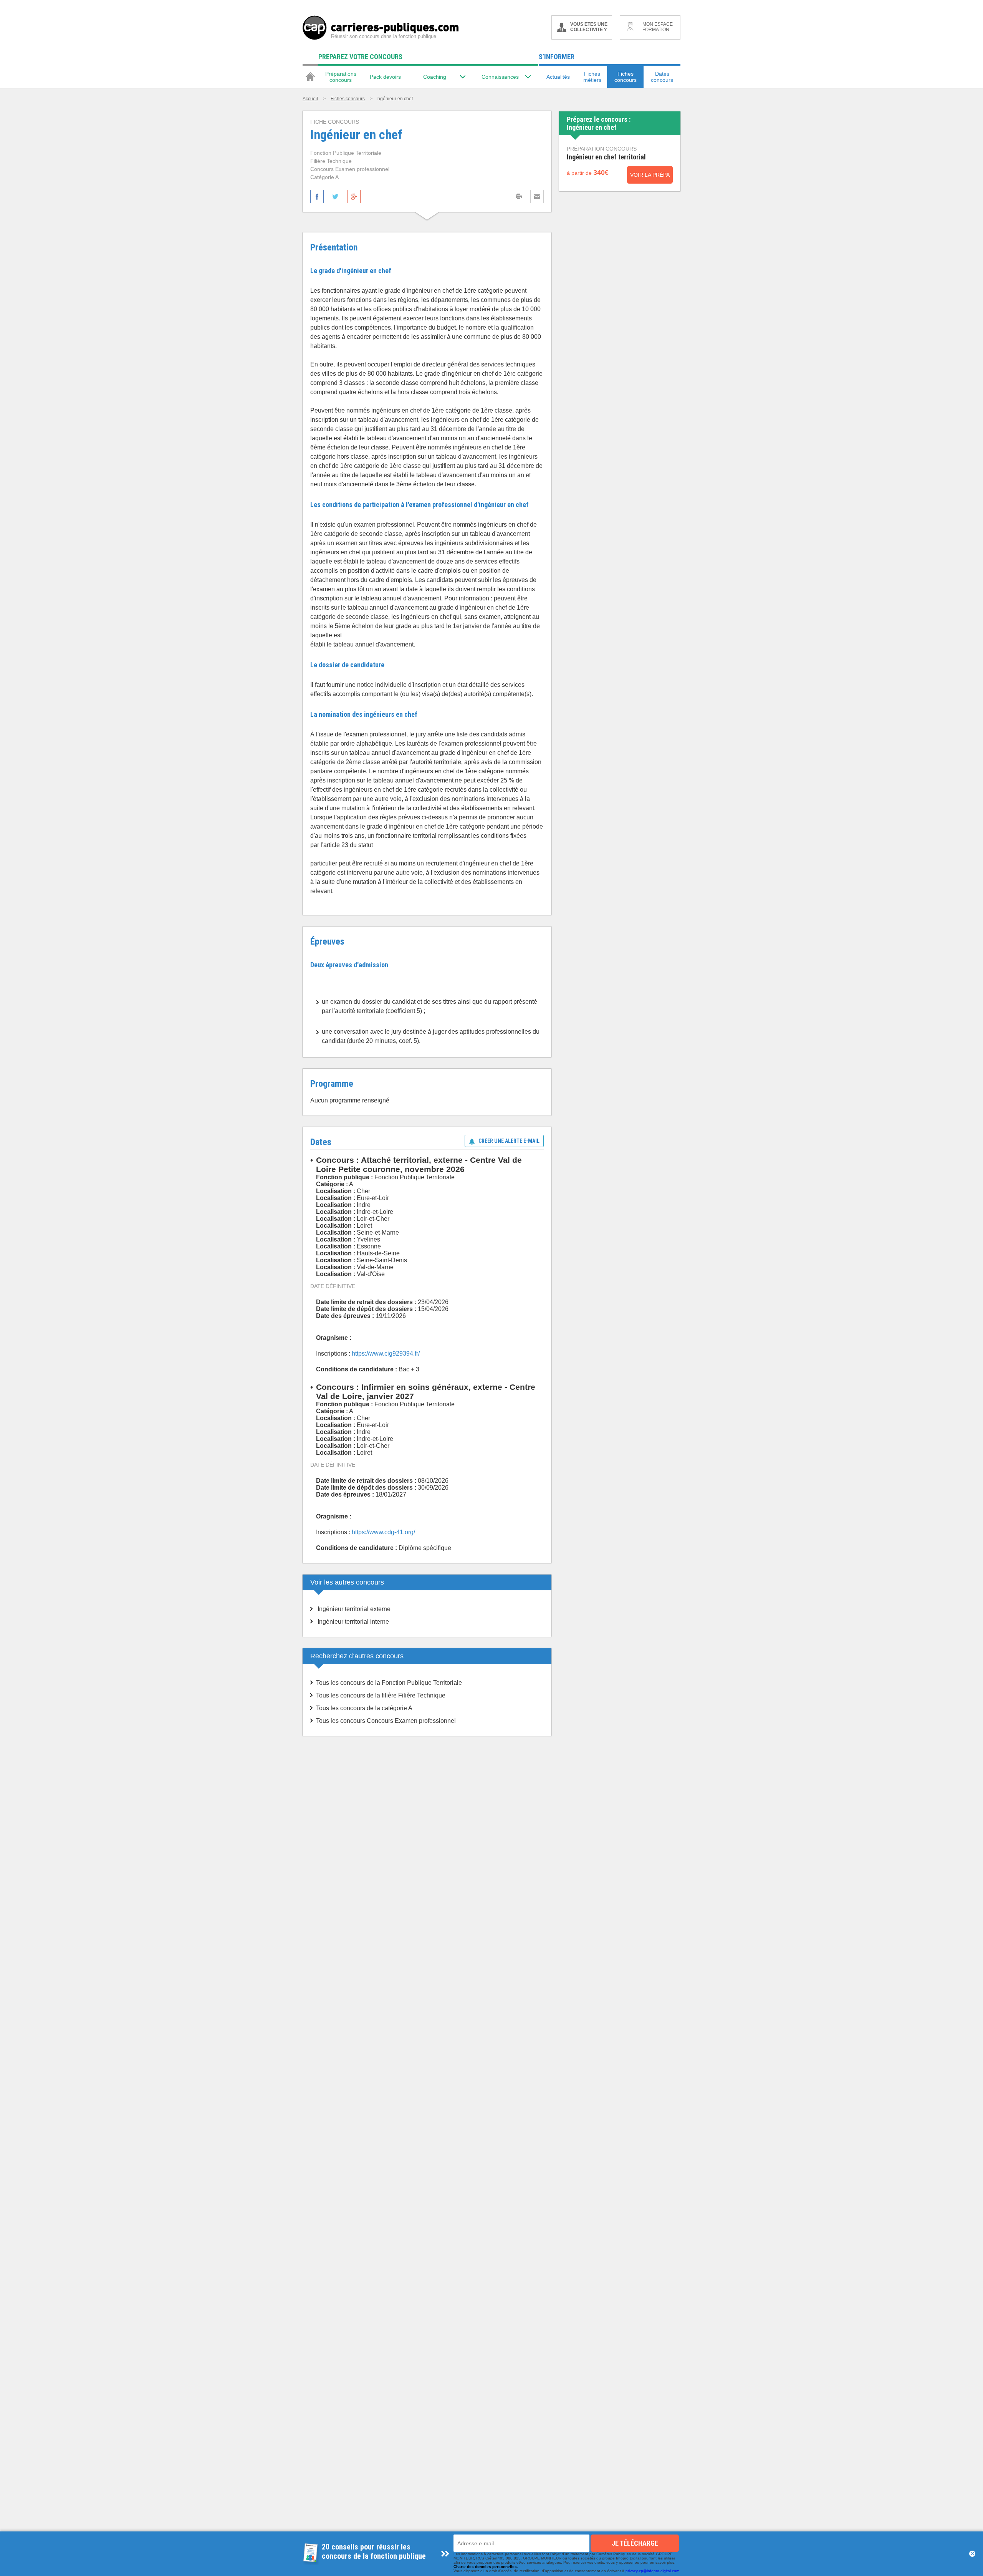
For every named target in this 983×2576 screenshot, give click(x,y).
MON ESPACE (658, 27)
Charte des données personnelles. (486, 2567)
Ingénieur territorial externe (354, 1609)
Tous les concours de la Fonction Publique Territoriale (389, 1683)
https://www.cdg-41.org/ (383, 1532)
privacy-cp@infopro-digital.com (652, 2571)
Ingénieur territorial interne (353, 1622)
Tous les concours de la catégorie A (364, 1708)
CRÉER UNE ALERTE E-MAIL (509, 1141)
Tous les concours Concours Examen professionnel (386, 1721)
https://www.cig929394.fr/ (386, 1353)
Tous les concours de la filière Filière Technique (381, 1695)
